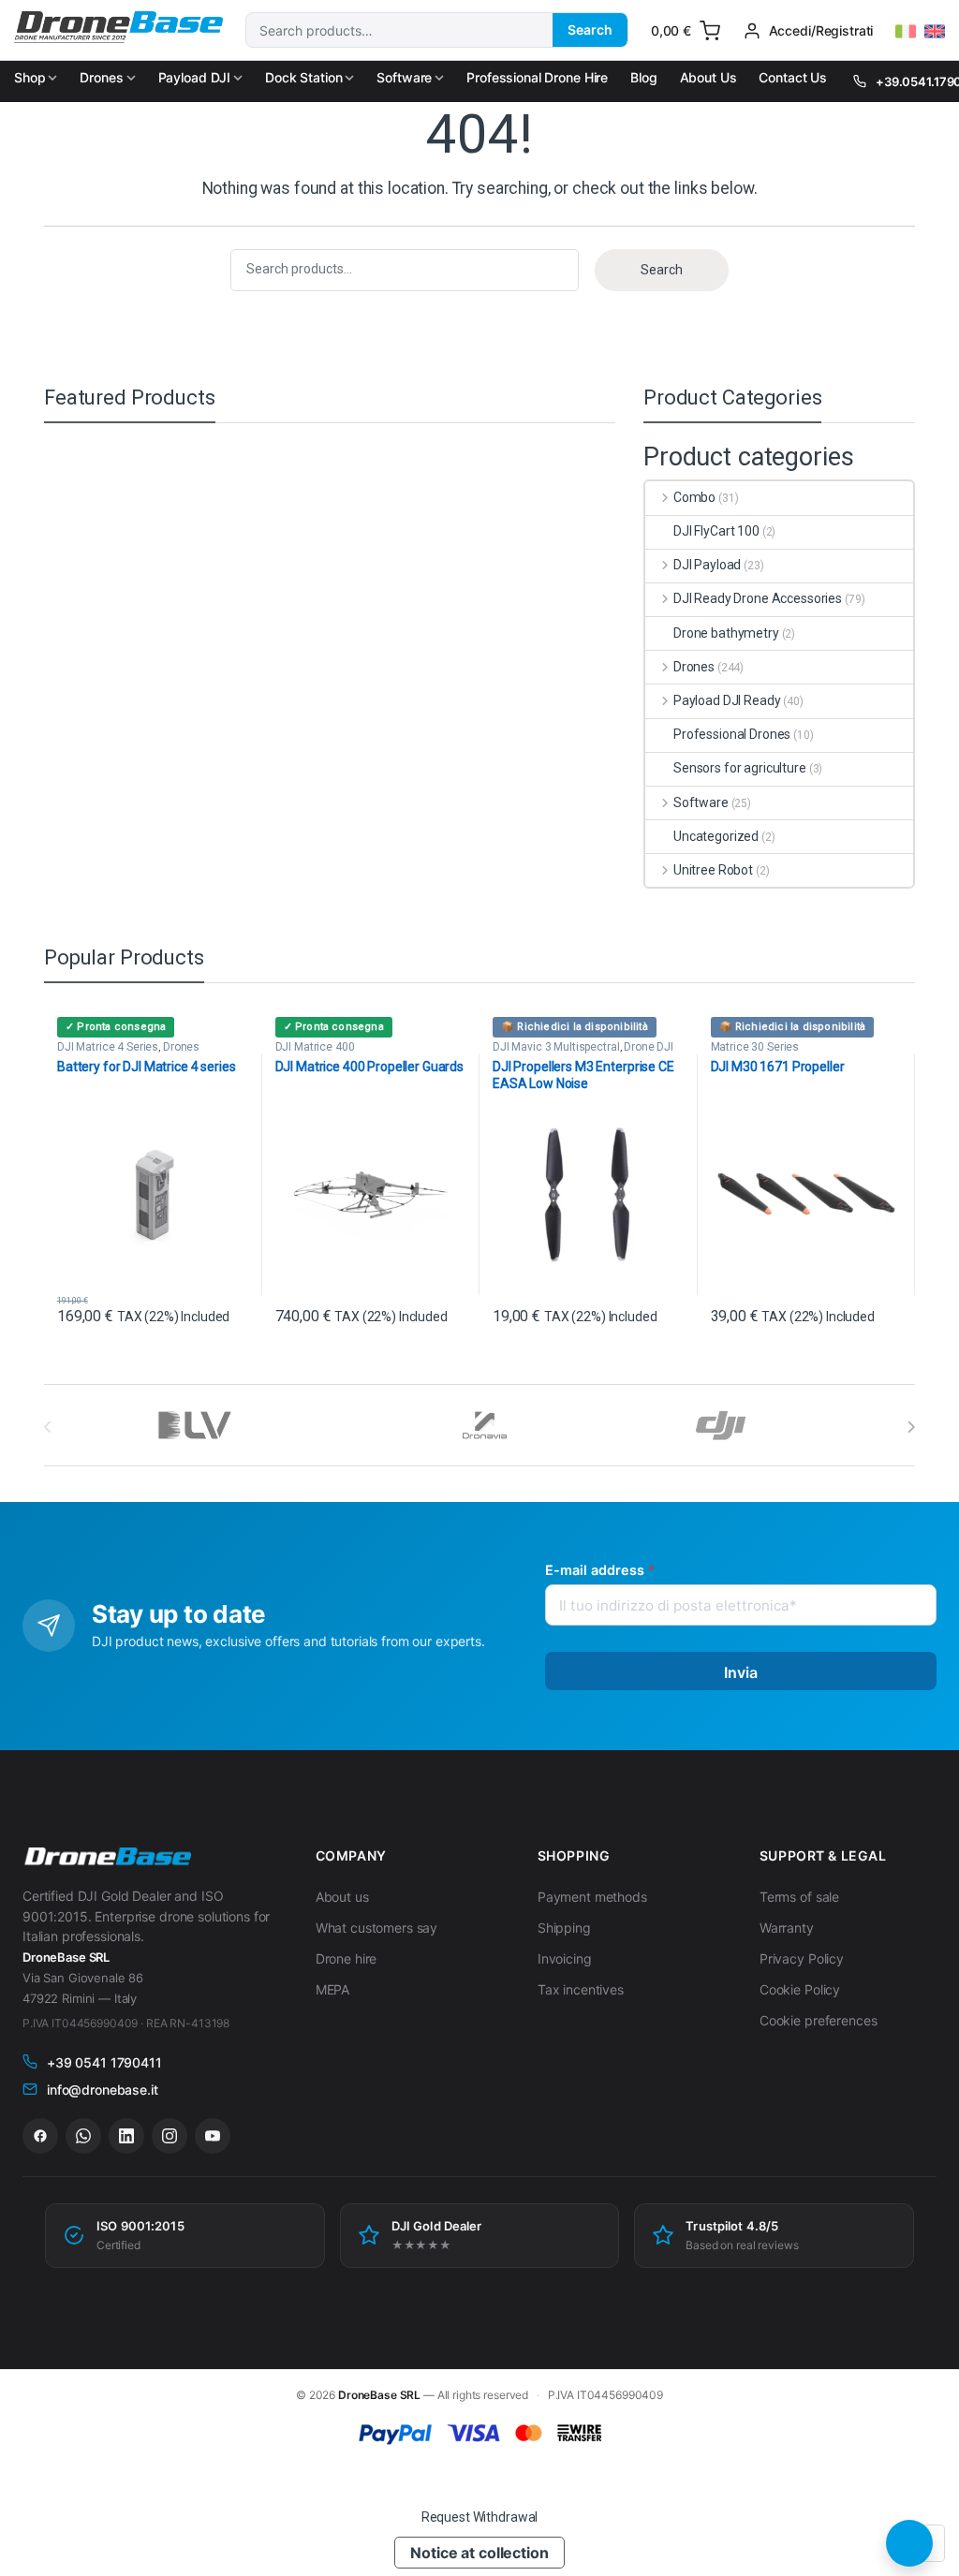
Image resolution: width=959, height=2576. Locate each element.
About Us (708, 77)
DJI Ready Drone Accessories (758, 598)
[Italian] (906, 32)
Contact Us (793, 77)
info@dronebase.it (103, 2090)
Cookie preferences (818, 2020)
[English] (935, 32)
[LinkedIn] (126, 2136)
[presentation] (911, 1427)
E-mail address (600, 1570)
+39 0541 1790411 (104, 2062)
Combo (694, 497)
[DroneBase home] (107, 1857)
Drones (101, 77)
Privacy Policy (802, 1958)
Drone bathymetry (726, 633)
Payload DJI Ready (727, 700)
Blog (643, 77)
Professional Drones (732, 734)
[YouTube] (213, 2136)
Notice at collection (479, 2553)
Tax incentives (581, 1989)
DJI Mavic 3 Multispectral (556, 1047)
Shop (30, 77)
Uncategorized (716, 836)
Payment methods (592, 1897)
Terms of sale (799, 1897)
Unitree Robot (713, 870)
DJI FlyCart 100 (716, 531)
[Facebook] (40, 2136)
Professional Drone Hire (537, 77)
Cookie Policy (800, 1989)
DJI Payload (707, 565)
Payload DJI (194, 77)
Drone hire (347, 1958)
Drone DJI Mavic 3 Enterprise (583, 1052)
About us (342, 1897)
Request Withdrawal (479, 2517)
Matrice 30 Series (755, 1047)
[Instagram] (170, 2136)
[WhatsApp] (83, 2136)
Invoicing (565, 1958)
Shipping (564, 1928)
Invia (741, 1672)
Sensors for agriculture (740, 768)
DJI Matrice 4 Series (108, 1047)
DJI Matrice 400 (315, 1047)
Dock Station (303, 77)
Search (590, 29)
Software (404, 77)
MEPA (332, 1989)
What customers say (376, 1928)
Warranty (787, 1928)
